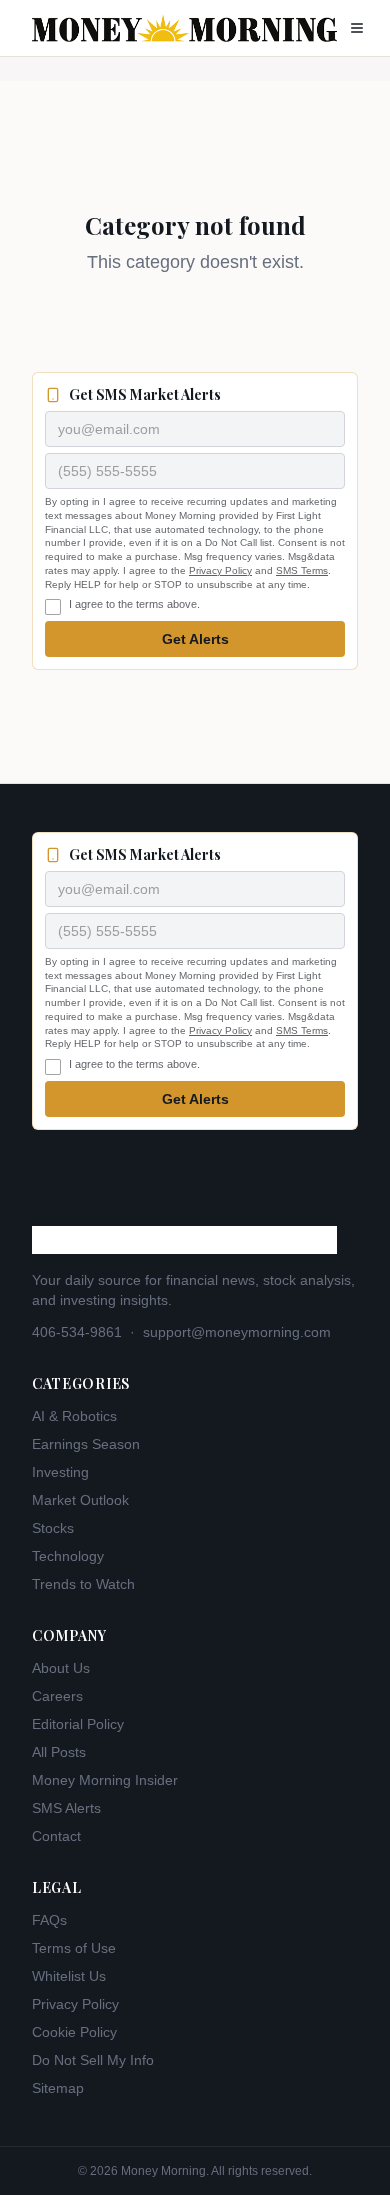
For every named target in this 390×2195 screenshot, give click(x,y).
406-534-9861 (77, 1332)
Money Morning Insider (105, 1780)
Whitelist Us (69, 1976)
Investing (60, 1472)
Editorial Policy (78, 1724)
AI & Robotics (74, 1416)
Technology (68, 1556)
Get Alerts (195, 639)
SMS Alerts (66, 1808)
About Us (61, 1668)
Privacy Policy (220, 570)
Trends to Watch (83, 1584)
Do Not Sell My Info (93, 2060)
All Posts (59, 1752)
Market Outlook (80, 1500)
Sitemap (58, 2088)
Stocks (53, 1528)
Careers (57, 1696)
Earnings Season (86, 1444)
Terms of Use (74, 1948)
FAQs (49, 1920)
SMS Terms (302, 570)
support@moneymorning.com (237, 1332)
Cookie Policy (74, 2032)
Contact (56, 1836)
